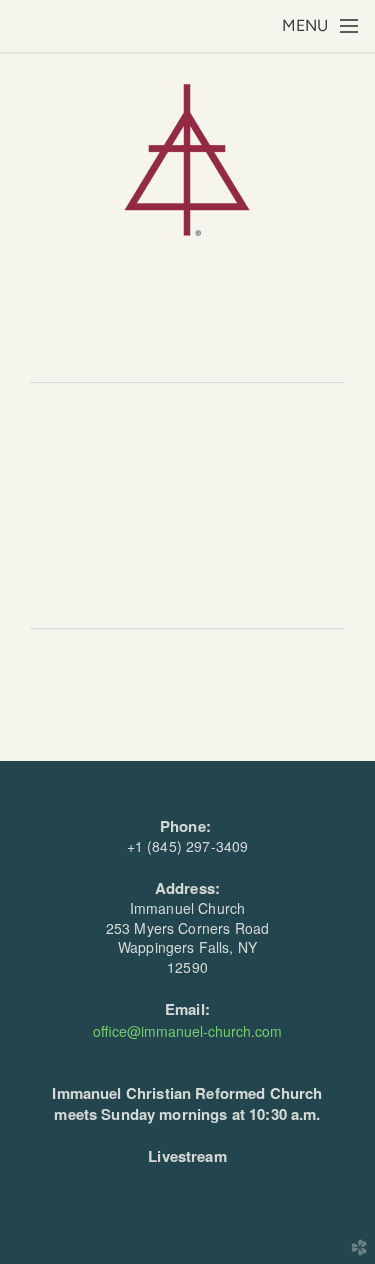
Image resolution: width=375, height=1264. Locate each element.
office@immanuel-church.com (187, 1031)
